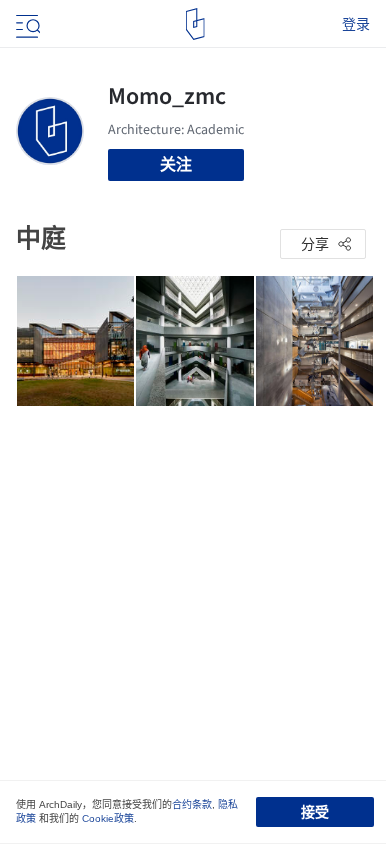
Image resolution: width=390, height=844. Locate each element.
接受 (315, 812)
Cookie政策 (108, 818)
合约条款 (192, 804)
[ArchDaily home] (195, 24)
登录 (356, 24)
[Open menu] (26, 24)
